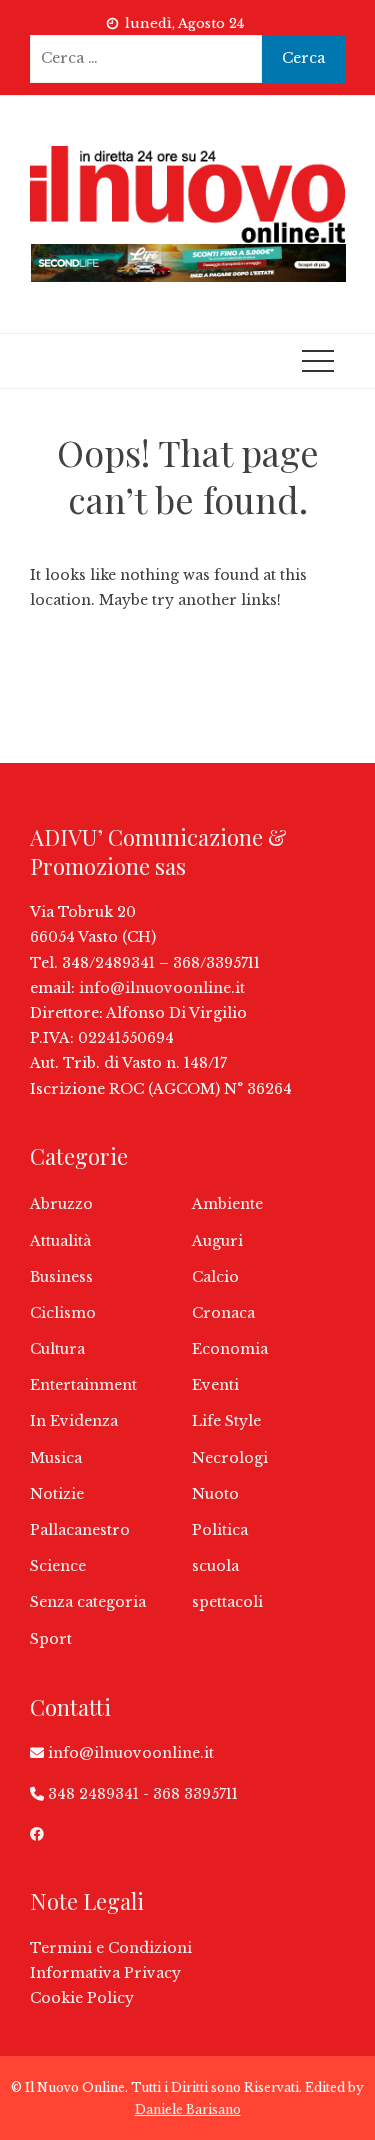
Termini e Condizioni (111, 1948)
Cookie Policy (82, 1998)
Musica (56, 1458)
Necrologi (230, 1458)
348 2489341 (93, 1794)
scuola (215, 1566)
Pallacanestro (80, 1530)
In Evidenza (74, 1421)
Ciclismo (63, 1313)
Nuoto (215, 1494)
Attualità (60, 1241)
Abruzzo (61, 1204)
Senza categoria (88, 1602)
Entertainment (83, 1385)
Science (58, 1566)
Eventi (215, 1385)
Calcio (215, 1277)
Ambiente (227, 1204)
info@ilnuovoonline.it (162, 988)
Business (61, 1277)
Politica (220, 1530)
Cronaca (223, 1313)
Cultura (57, 1349)
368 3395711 (195, 1794)
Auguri (217, 1241)
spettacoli (227, 1602)
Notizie (57, 1494)
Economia (230, 1349)
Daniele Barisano (188, 2109)
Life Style (226, 1421)
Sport (51, 1639)
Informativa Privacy (105, 1973)
